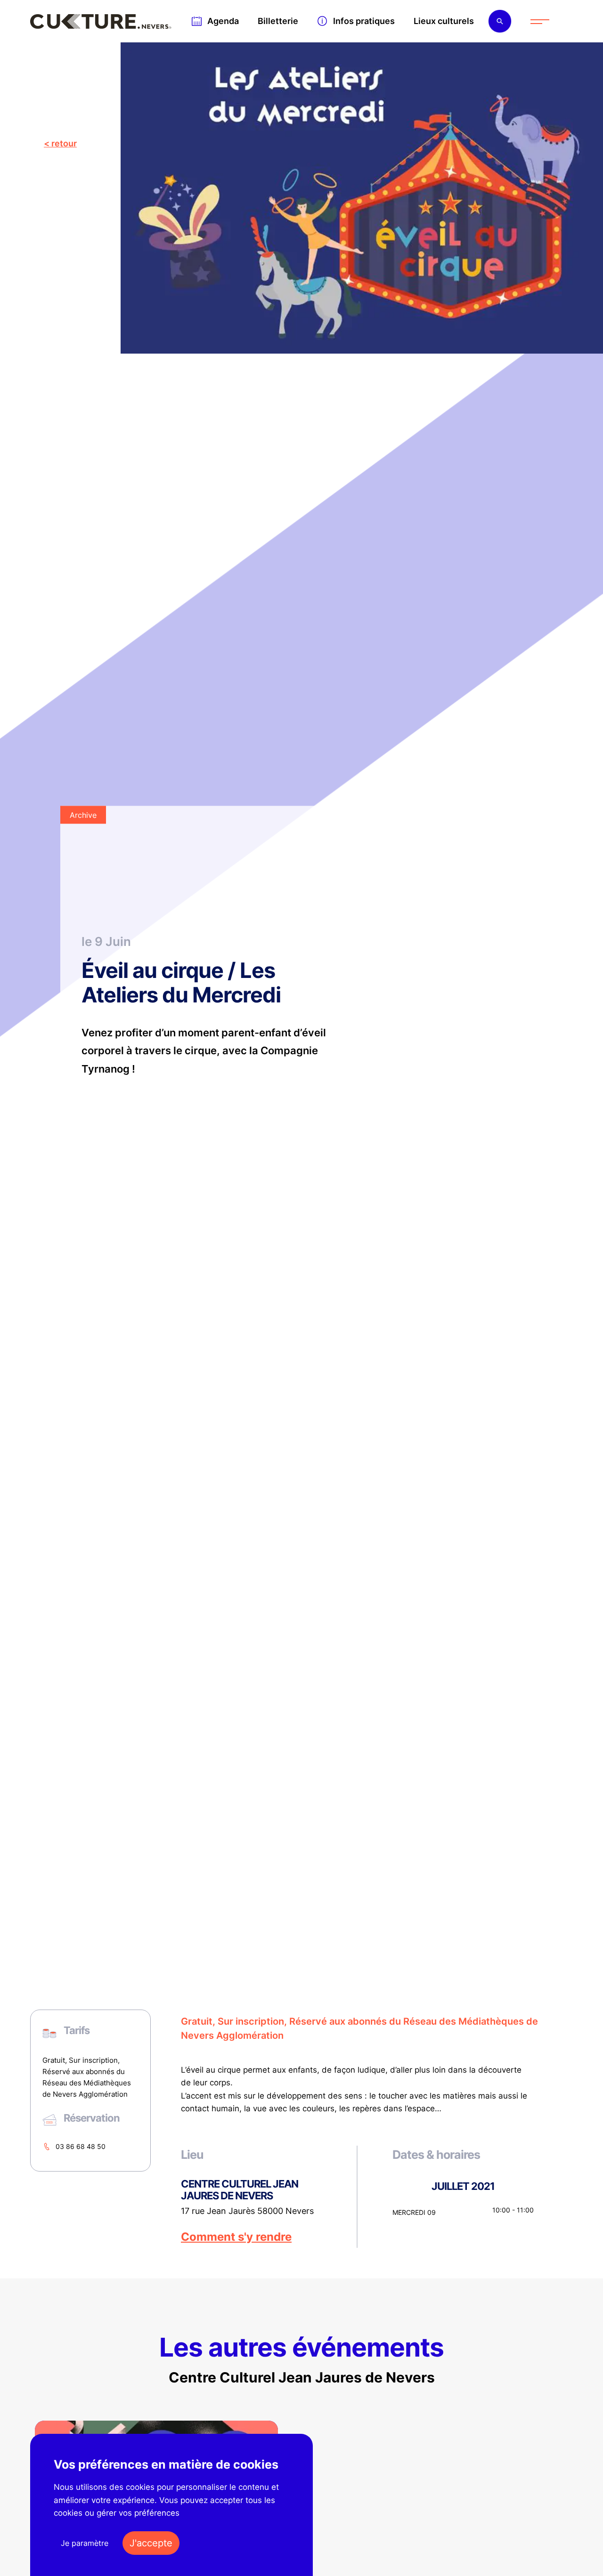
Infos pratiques (364, 21)
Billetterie (278, 21)
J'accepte (151, 2543)
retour (64, 143)
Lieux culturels (444, 21)
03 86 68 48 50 (81, 2146)
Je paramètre (85, 2543)
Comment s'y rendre (236, 2237)
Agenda (223, 21)
